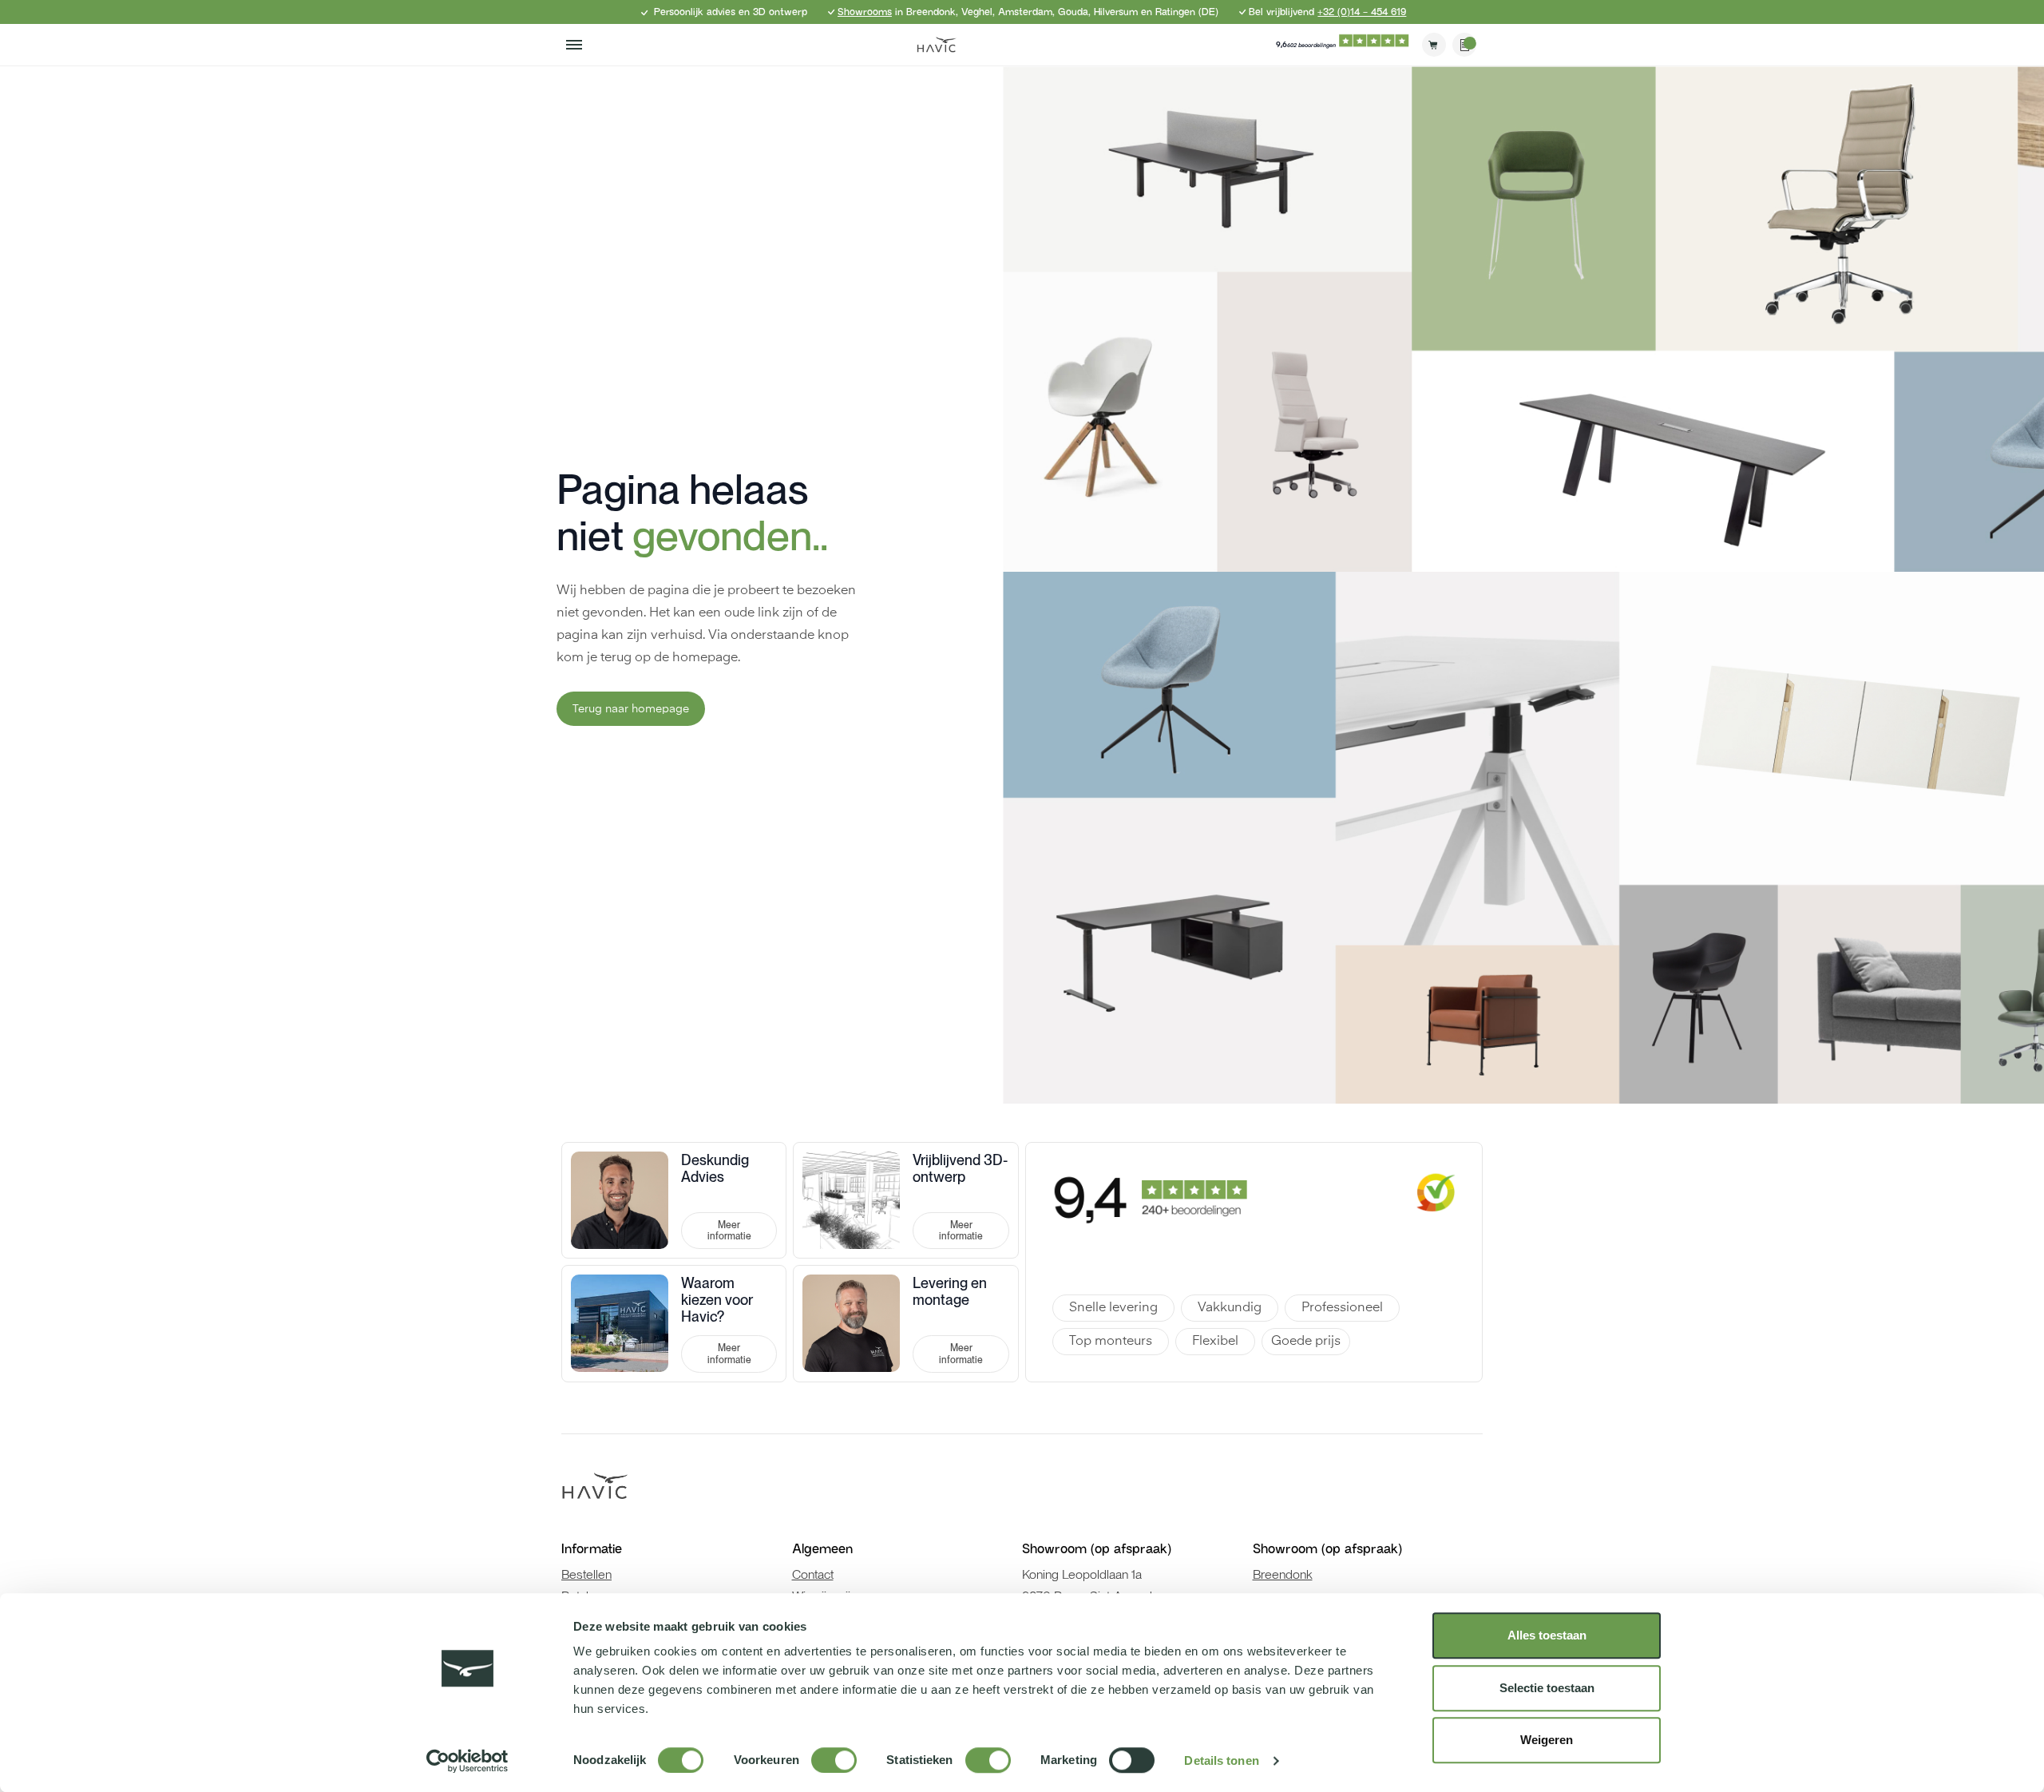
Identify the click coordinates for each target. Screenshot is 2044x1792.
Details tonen (1221, 1760)
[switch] (834, 1760)
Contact (813, 1574)
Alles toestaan (1547, 1635)
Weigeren (1547, 1740)
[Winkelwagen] (1434, 45)
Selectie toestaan (1547, 1688)
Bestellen (586, 1574)
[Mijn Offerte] (1464, 45)
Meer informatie (729, 1231)
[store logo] (937, 45)
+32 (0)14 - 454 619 (1362, 12)
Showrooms (865, 12)
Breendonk (1283, 1574)
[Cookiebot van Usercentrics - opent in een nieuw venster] (467, 1761)
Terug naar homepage (631, 709)
